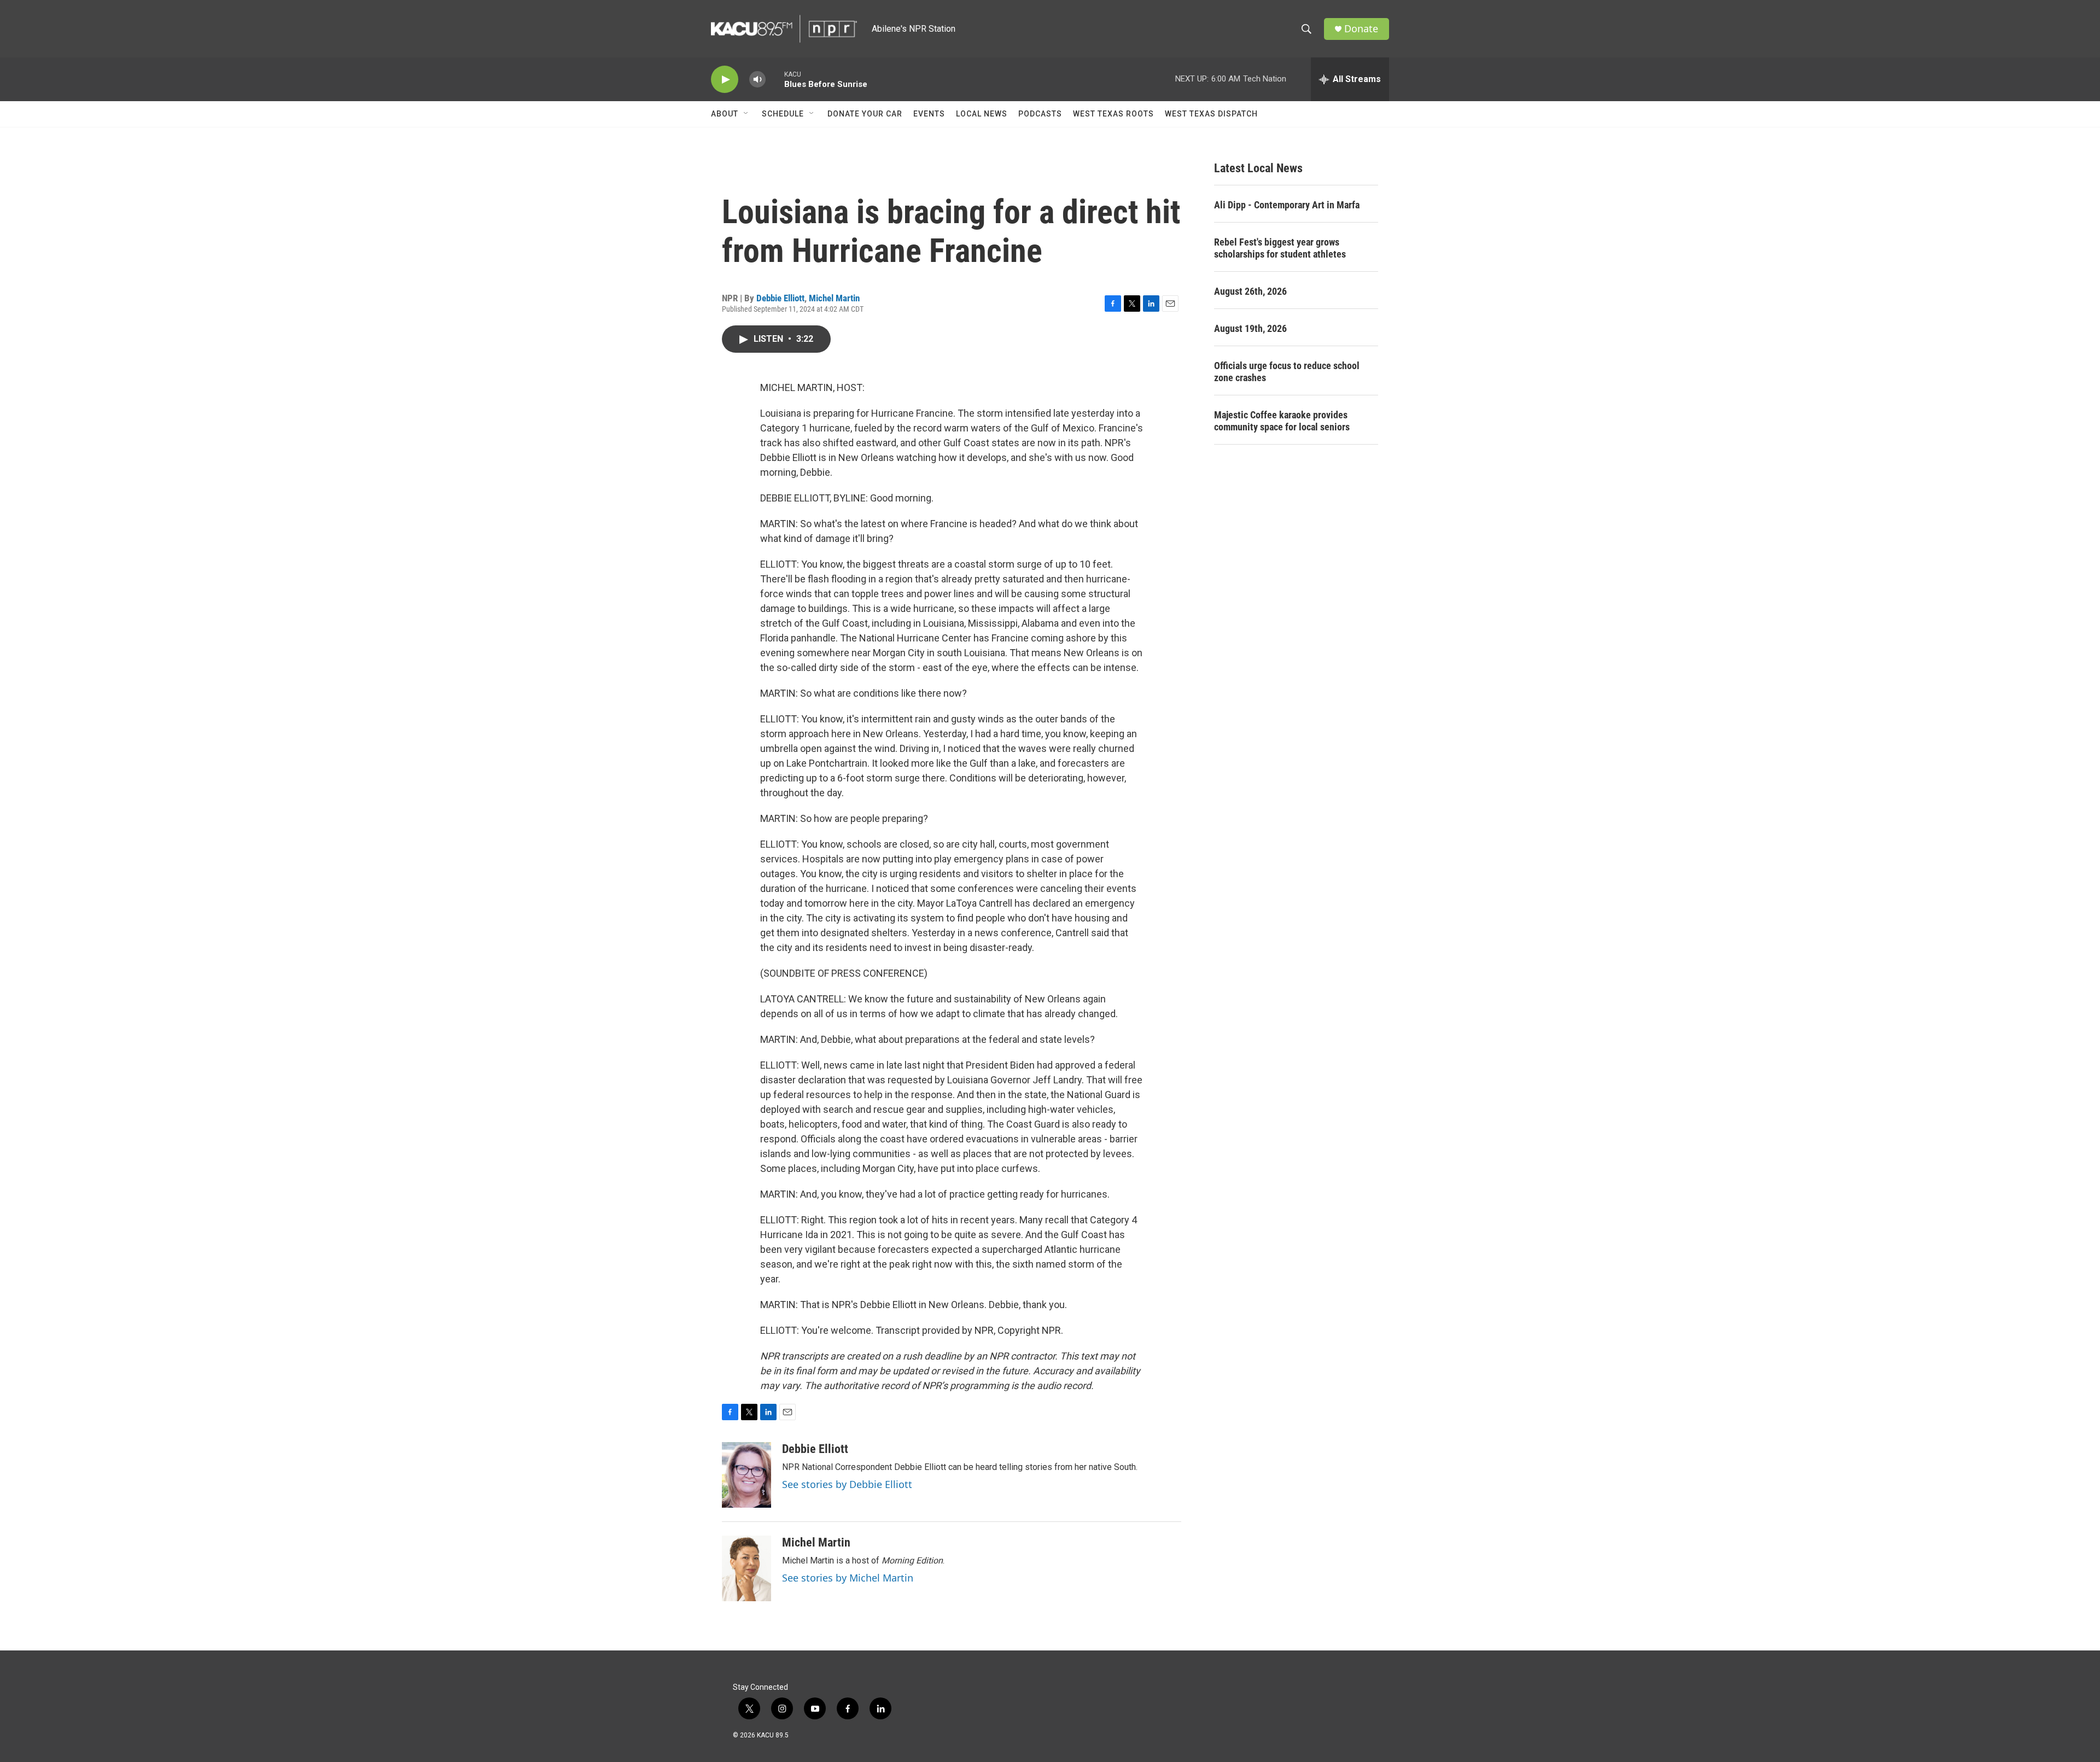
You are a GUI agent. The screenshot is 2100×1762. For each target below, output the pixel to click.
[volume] (757, 80)
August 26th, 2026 (1250, 291)
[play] (725, 80)
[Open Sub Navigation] (746, 114)
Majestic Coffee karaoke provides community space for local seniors (1282, 421)
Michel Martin (834, 298)
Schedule (783, 114)
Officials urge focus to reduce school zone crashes (1287, 372)
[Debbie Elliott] (746, 1475)
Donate (1361, 29)
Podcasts (1040, 114)
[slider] (775, 79)
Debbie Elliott (780, 298)
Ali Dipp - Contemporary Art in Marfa (1287, 205)
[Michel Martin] (746, 1568)
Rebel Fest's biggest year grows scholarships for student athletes (1280, 248)
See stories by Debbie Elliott (847, 1484)
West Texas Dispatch (1211, 114)
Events (929, 114)
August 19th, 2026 (1250, 328)
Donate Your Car (865, 114)
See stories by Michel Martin (848, 1578)
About (725, 114)
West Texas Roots (1113, 114)
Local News (982, 114)
